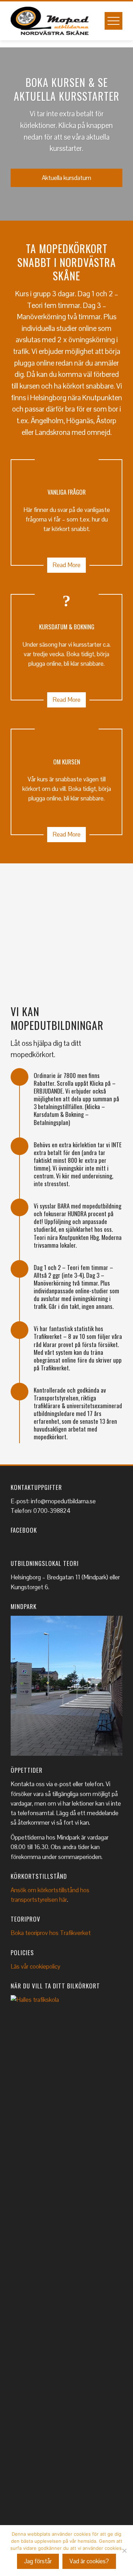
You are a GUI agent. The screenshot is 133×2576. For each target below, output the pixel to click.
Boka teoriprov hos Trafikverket (51, 1933)
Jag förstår (38, 2561)
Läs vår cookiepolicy (35, 1966)
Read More (66, 565)
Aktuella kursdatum (66, 178)
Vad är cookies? (89, 2561)
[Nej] (124, 2551)
